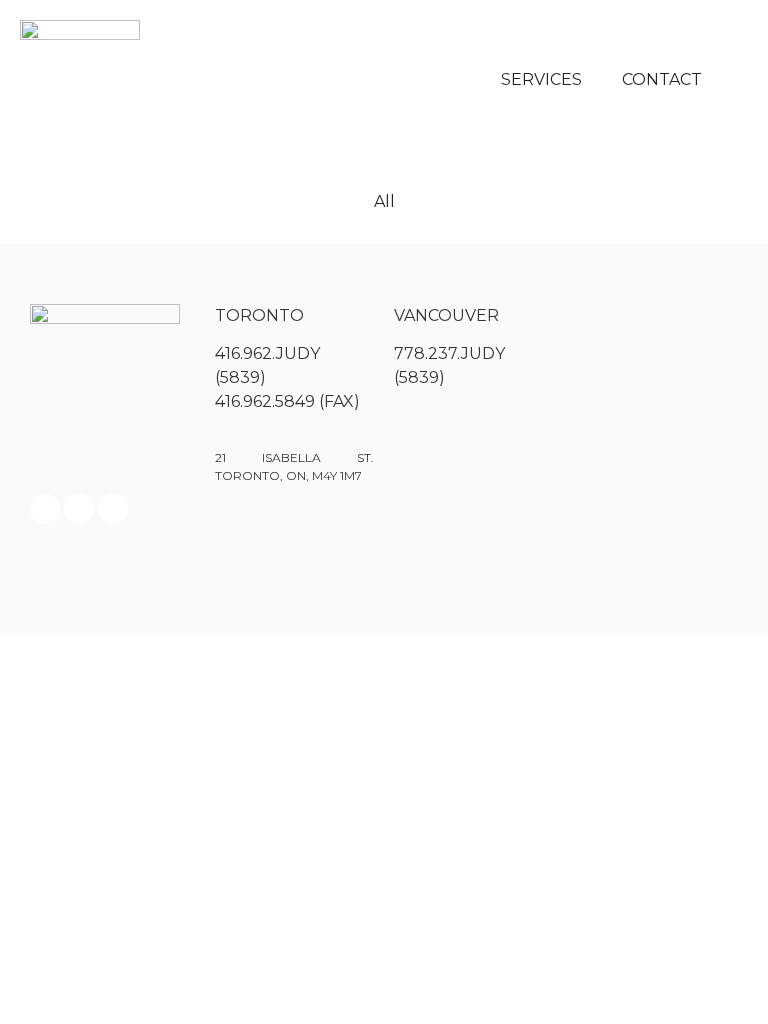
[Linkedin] (113, 509)
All (384, 201)
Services (541, 79)
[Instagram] (79, 509)
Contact (662, 79)
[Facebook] (45, 509)
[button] (737, 80)
